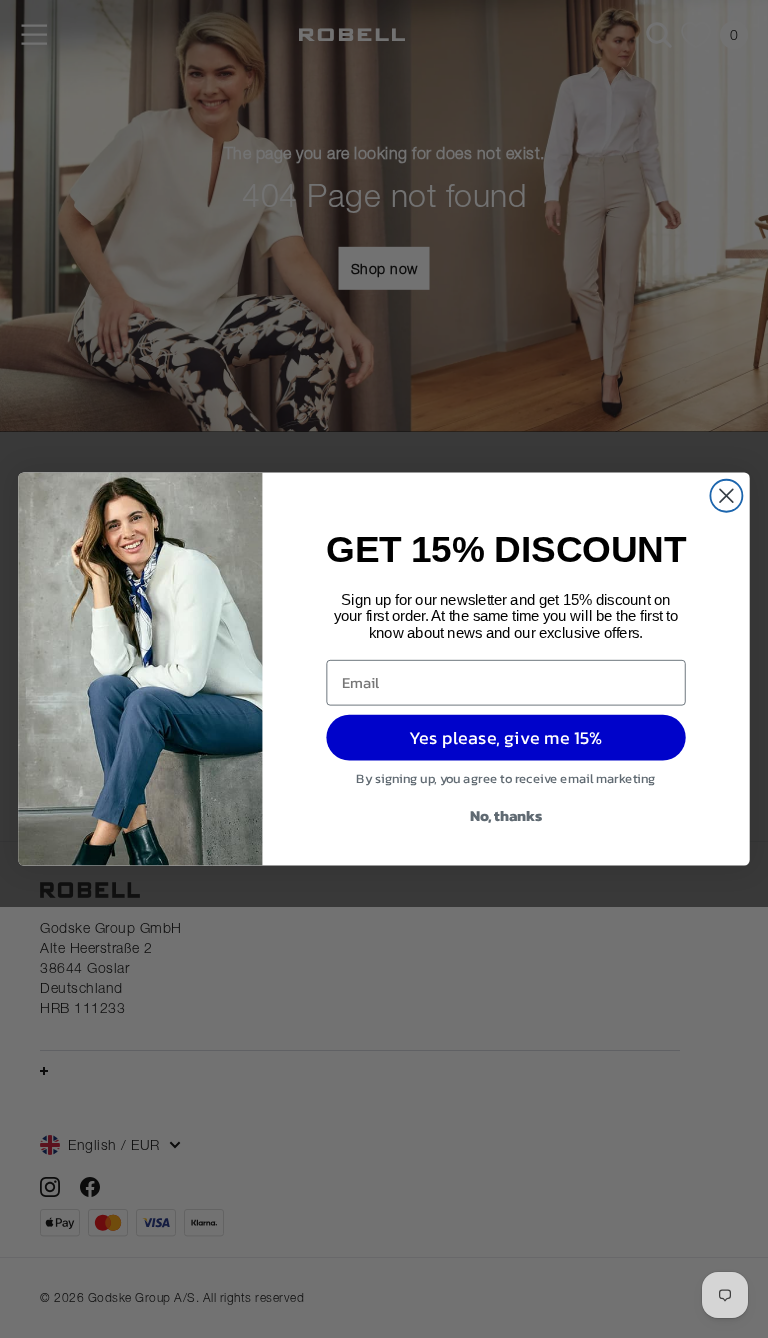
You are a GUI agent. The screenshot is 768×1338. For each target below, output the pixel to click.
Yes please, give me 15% (506, 737)
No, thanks (506, 815)
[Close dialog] (726, 496)
